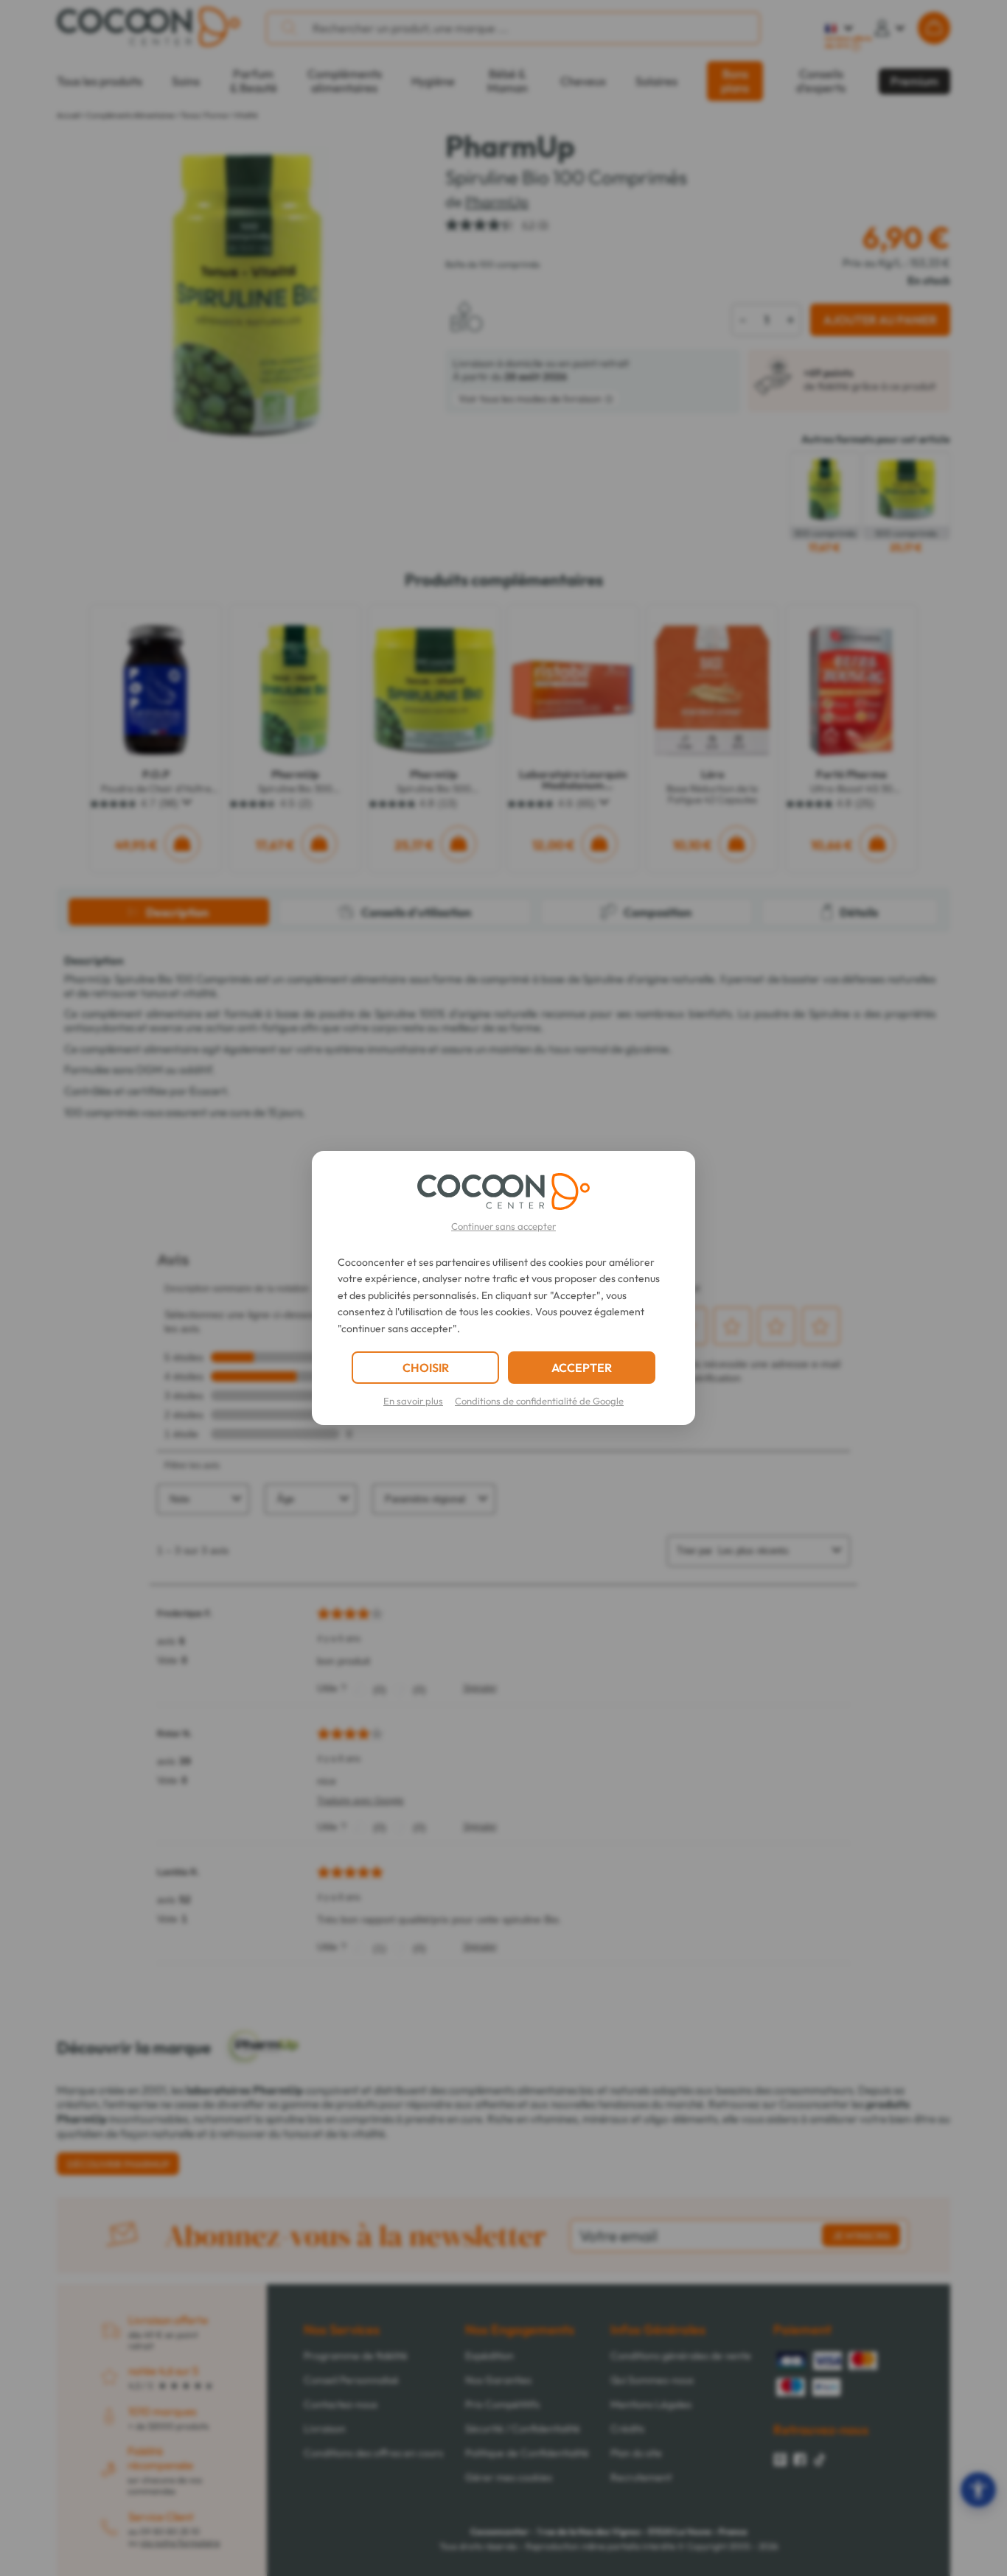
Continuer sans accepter (503, 1226)
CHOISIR (426, 1368)
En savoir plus (413, 1401)
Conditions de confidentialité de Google (539, 1401)
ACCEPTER (582, 1368)
